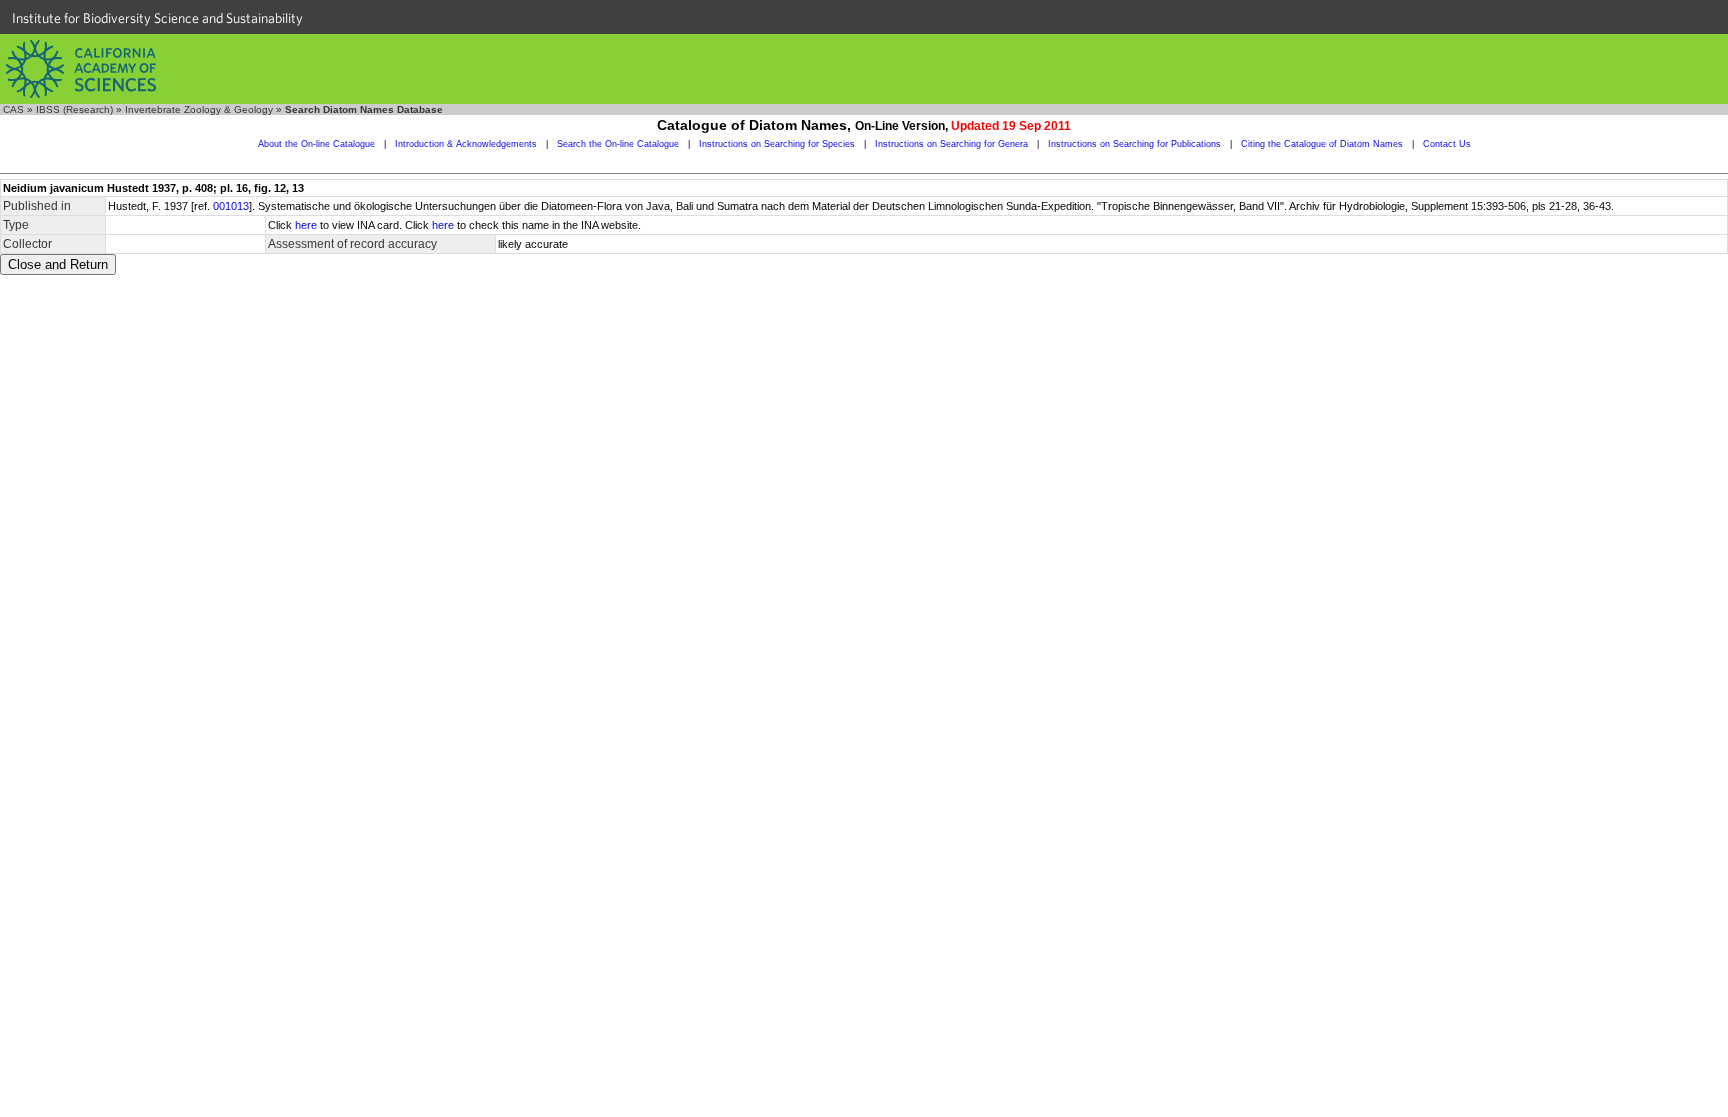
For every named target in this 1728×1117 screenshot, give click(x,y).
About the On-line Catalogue (316, 144)
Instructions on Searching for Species (777, 144)
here (306, 225)
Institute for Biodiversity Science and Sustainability (157, 18)
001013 (231, 206)
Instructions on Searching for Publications (1134, 144)
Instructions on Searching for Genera (951, 144)
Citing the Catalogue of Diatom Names (1322, 144)
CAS (13, 109)
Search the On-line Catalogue (618, 144)
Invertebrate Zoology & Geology (199, 109)
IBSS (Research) (74, 109)
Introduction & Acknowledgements (466, 144)
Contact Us (1447, 144)
